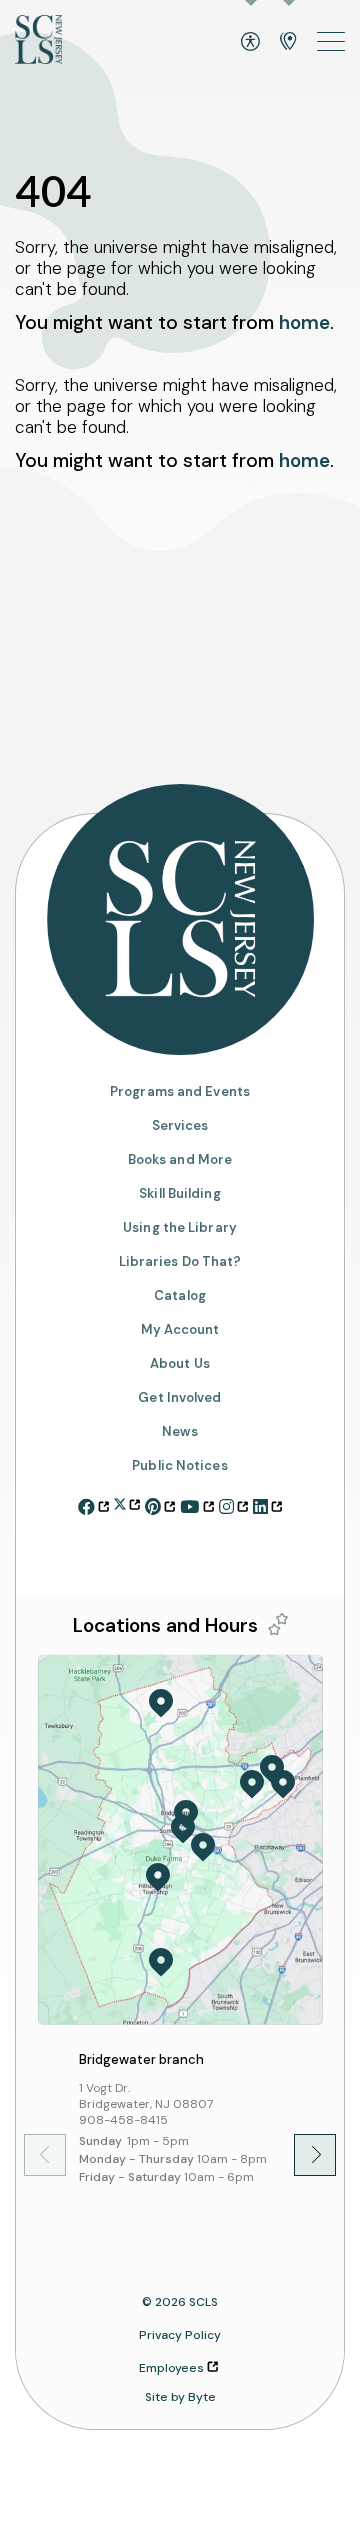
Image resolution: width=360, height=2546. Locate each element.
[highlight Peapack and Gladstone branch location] (161, 1703)
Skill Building (179, 1193)
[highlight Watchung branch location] (272, 1770)
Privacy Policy (180, 2335)
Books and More (180, 1159)
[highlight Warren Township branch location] (252, 1784)
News (179, 1432)
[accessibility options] (250, 41)
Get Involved (179, 1398)
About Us (180, 1364)
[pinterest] (160, 1504)
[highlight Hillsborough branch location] (158, 1877)
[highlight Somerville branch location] (183, 1829)
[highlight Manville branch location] (203, 1847)
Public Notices (179, 1466)
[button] (301, 2154)
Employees (171, 2368)
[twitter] (127, 1501)
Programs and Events (180, 1091)
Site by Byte (180, 2397)
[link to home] (38, 42)
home (304, 322)
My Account (180, 1330)
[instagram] (233, 1504)
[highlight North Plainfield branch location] (283, 1784)
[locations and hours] (288, 41)
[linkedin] (267, 1504)
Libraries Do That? (180, 1261)
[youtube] (196, 1504)
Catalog (180, 1296)
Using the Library (180, 1227)
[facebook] (93, 1504)
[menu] (331, 41)
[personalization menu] (278, 1624)
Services (180, 1125)
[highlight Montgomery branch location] (161, 1962)
